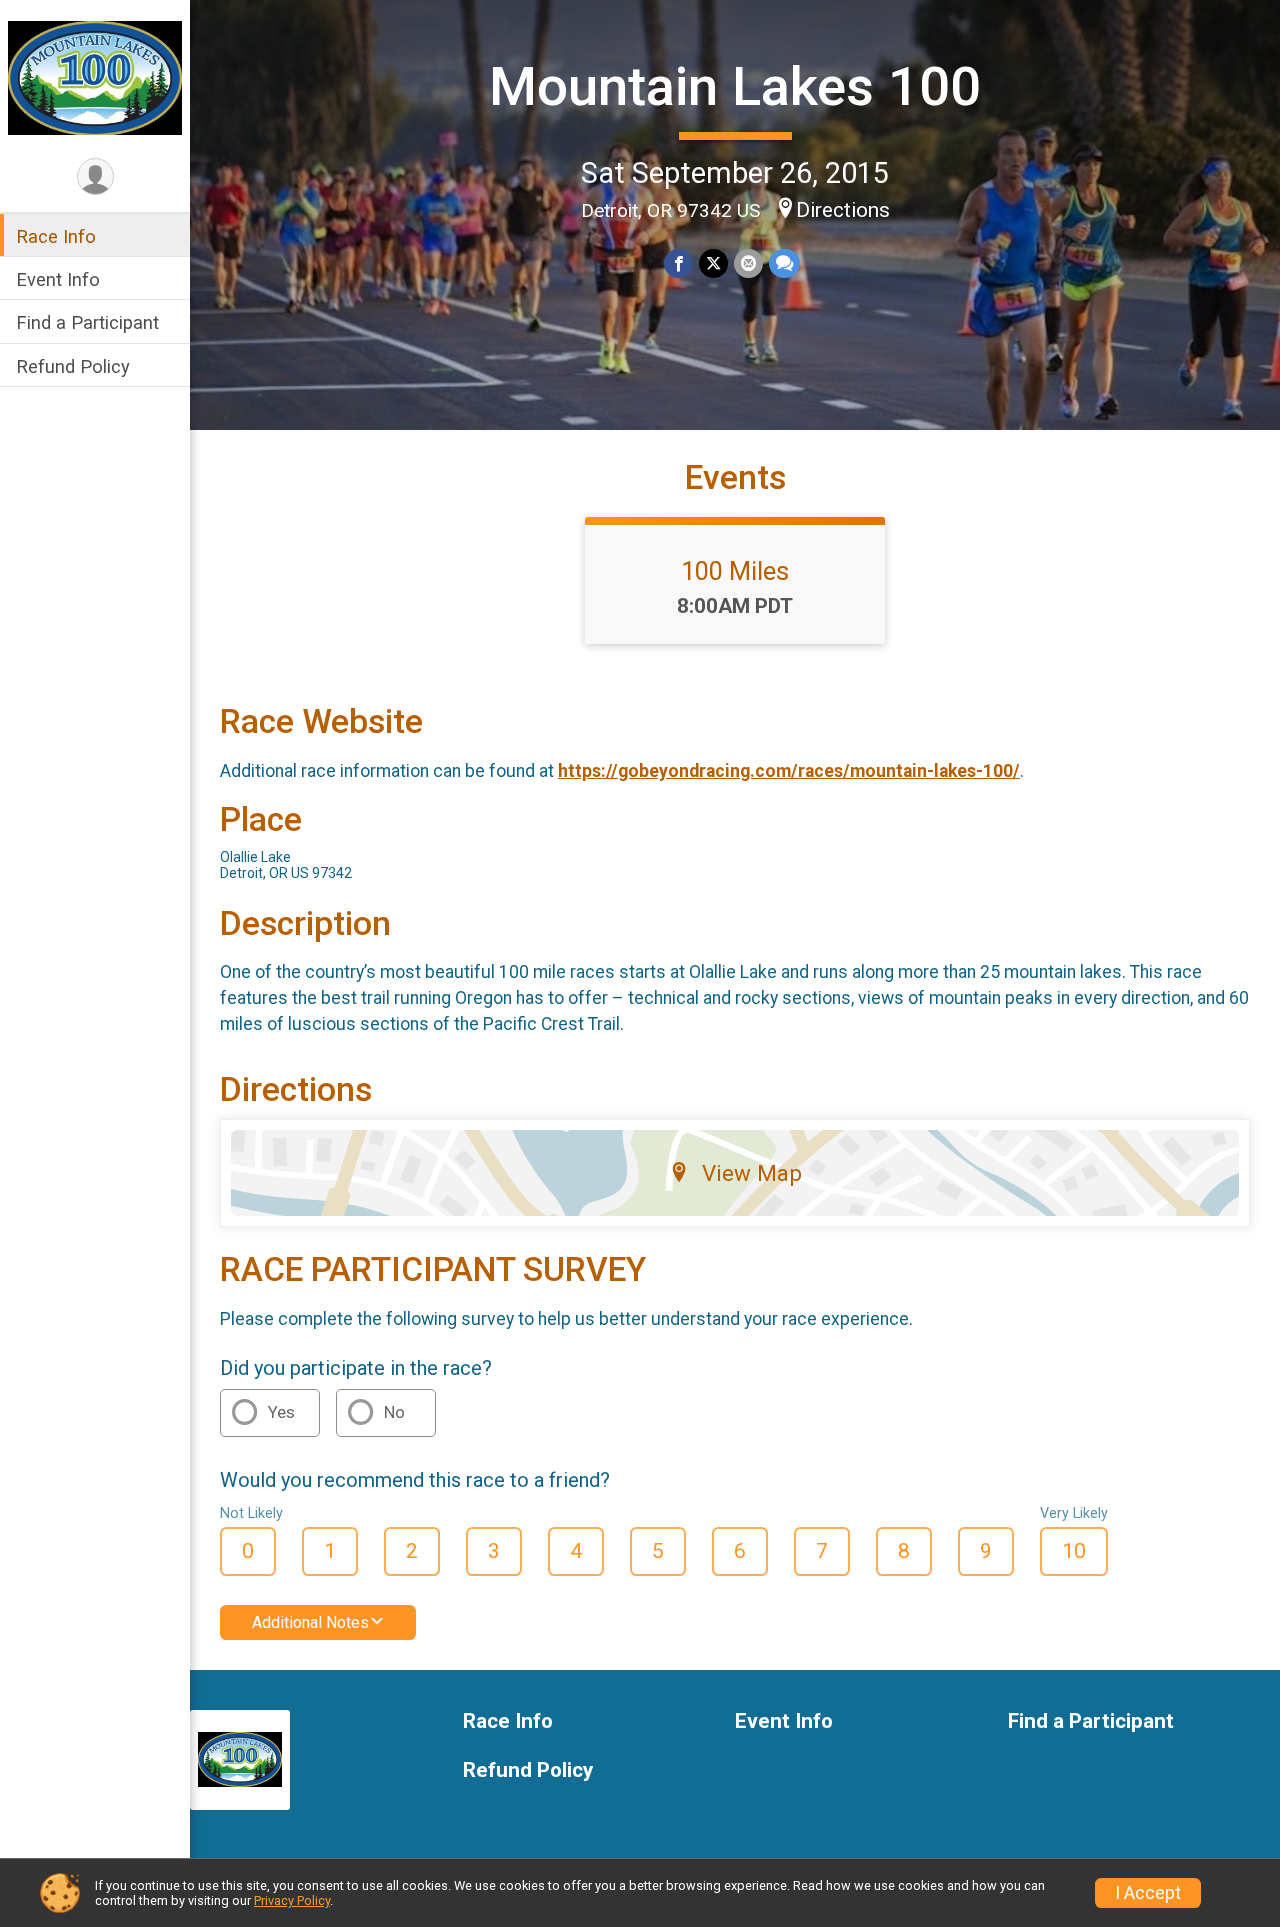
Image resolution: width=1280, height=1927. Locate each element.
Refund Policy (73, 366)
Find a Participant (87, 322)
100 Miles (735, 571)
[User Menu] (95, 176)
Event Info (58, 279)
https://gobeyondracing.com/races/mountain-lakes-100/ (789, 771)
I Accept (1148, 1893)
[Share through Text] (784, 263)
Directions (843, 210)
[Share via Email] (748, 263)
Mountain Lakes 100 (735, 86)
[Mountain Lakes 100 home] (95, 77)
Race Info (56, 236)
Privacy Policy (292, 1900)
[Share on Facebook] (678, 263)
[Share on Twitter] (713, 263)
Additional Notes (310, 1622)
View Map (752, 1173)
